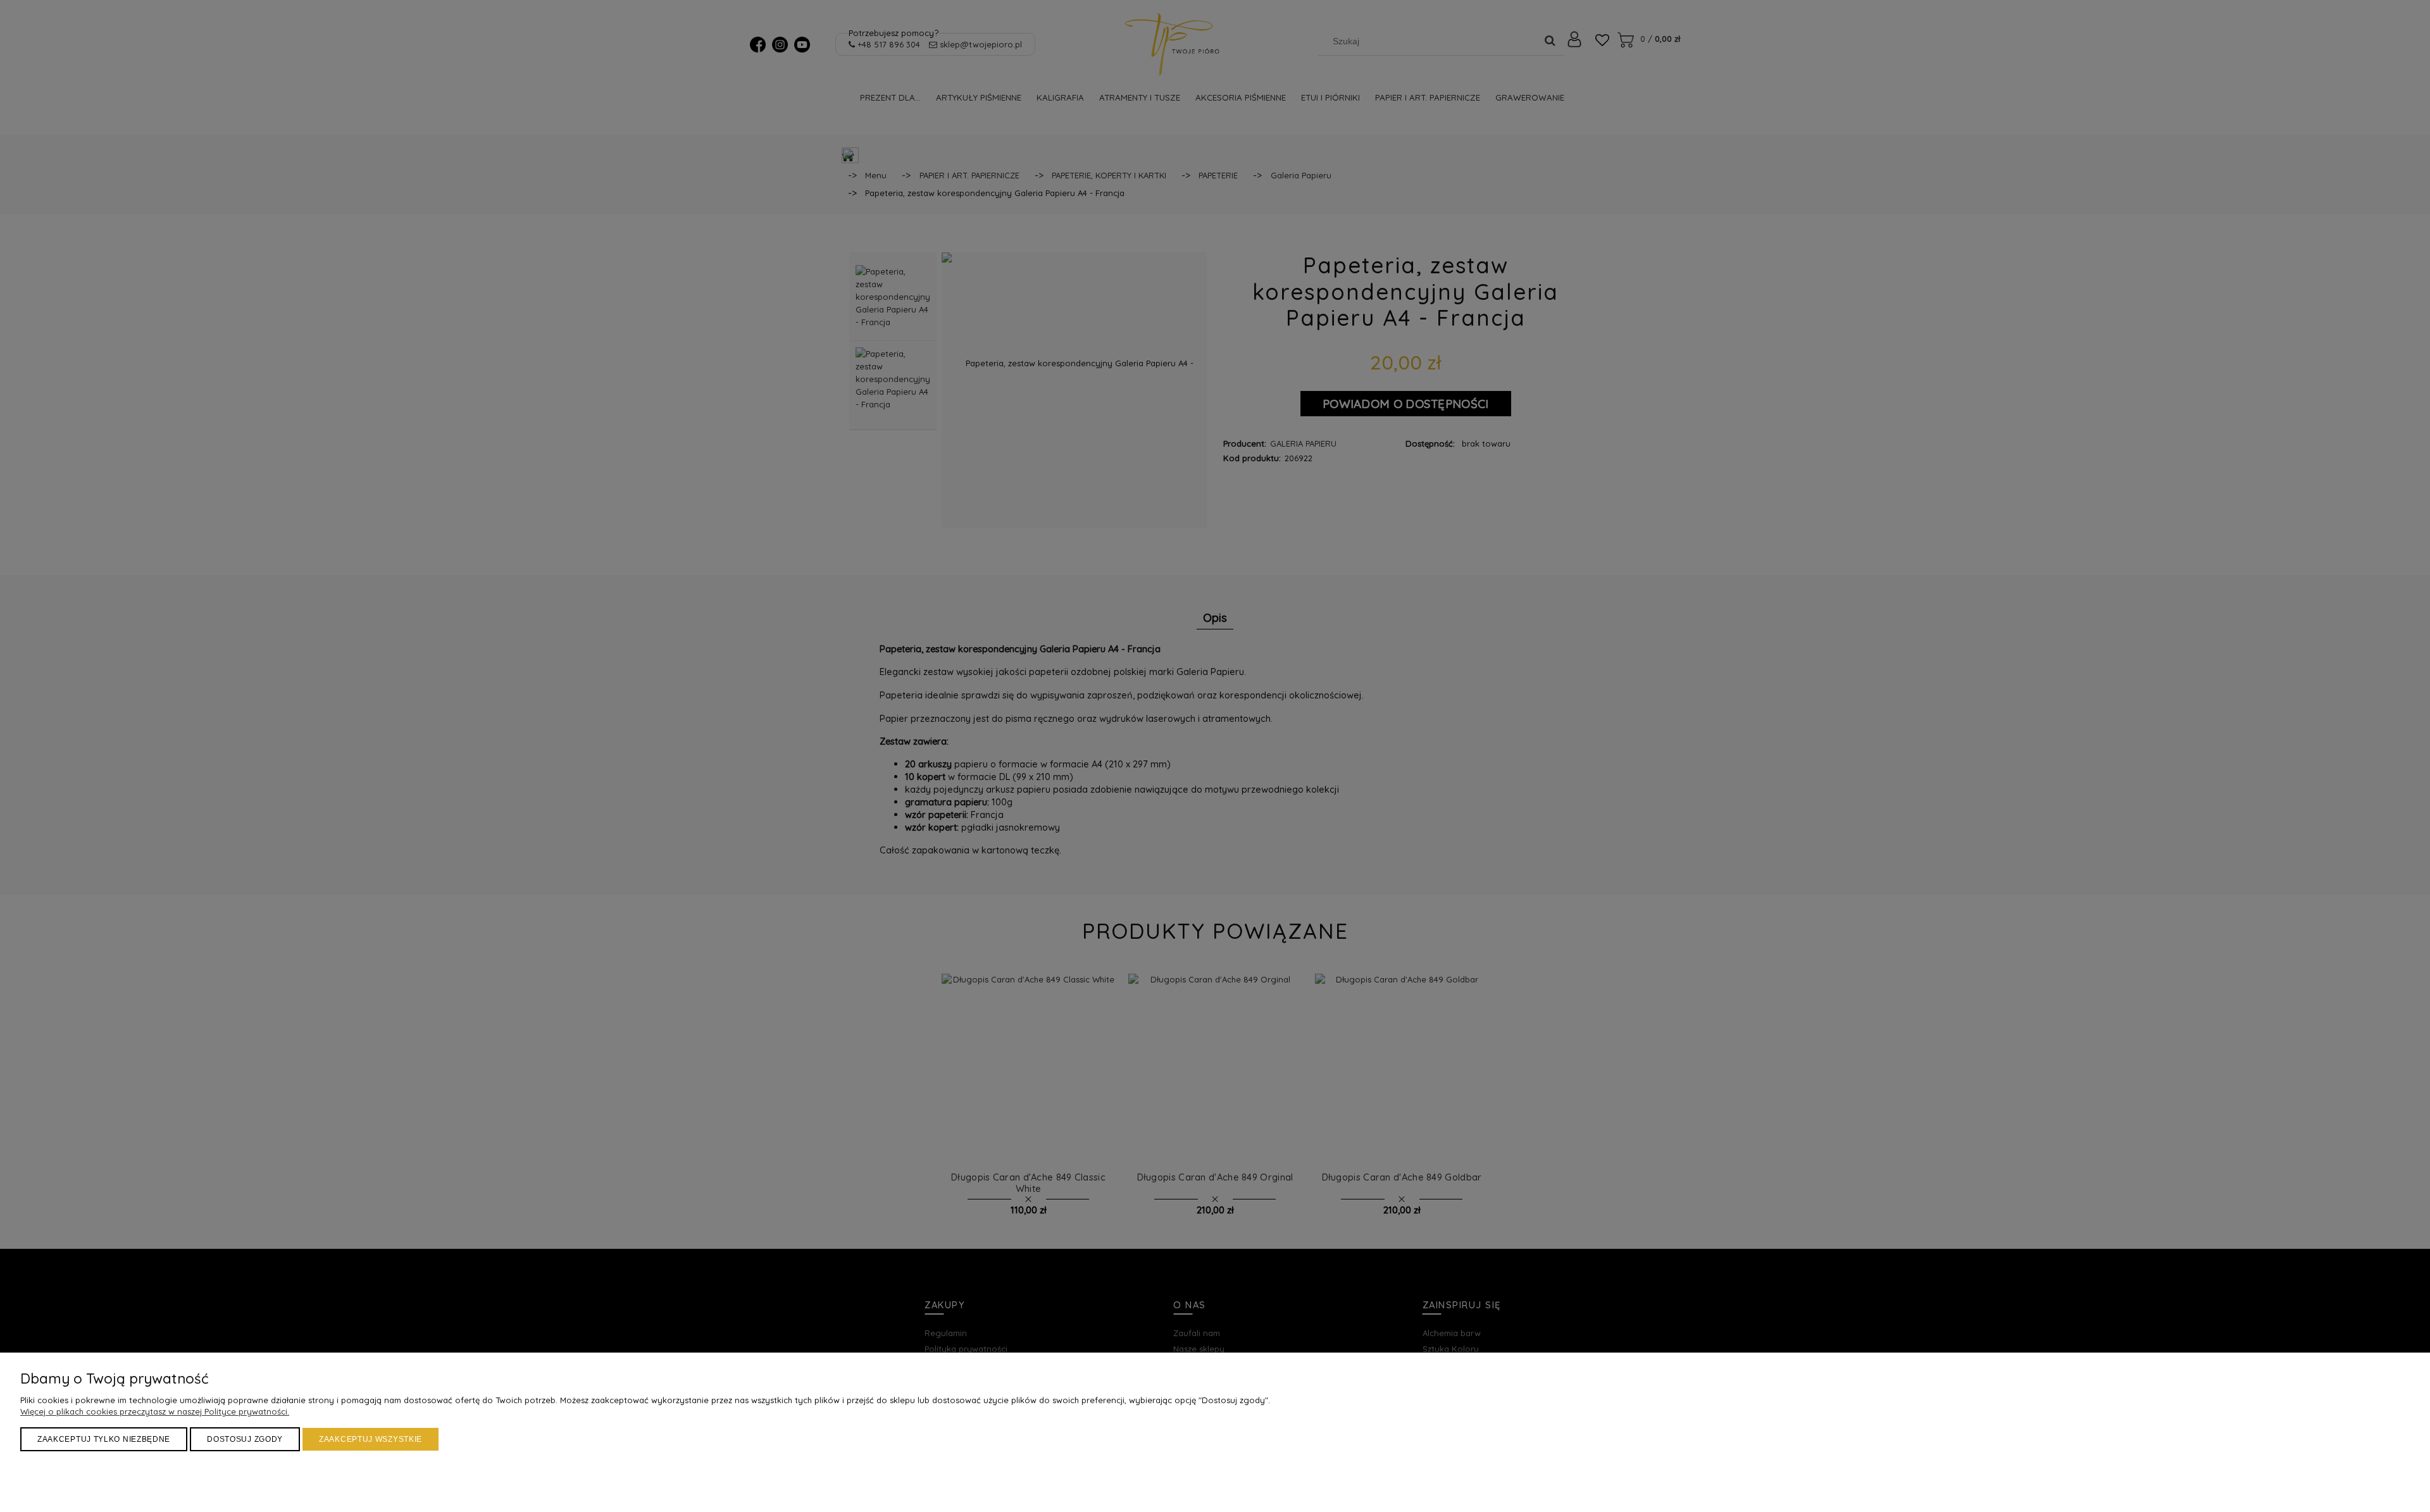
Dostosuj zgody (245, 1439)
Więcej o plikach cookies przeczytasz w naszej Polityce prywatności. (155, 1411)
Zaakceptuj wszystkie (371, 1439)
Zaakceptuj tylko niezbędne (104, 1439)
